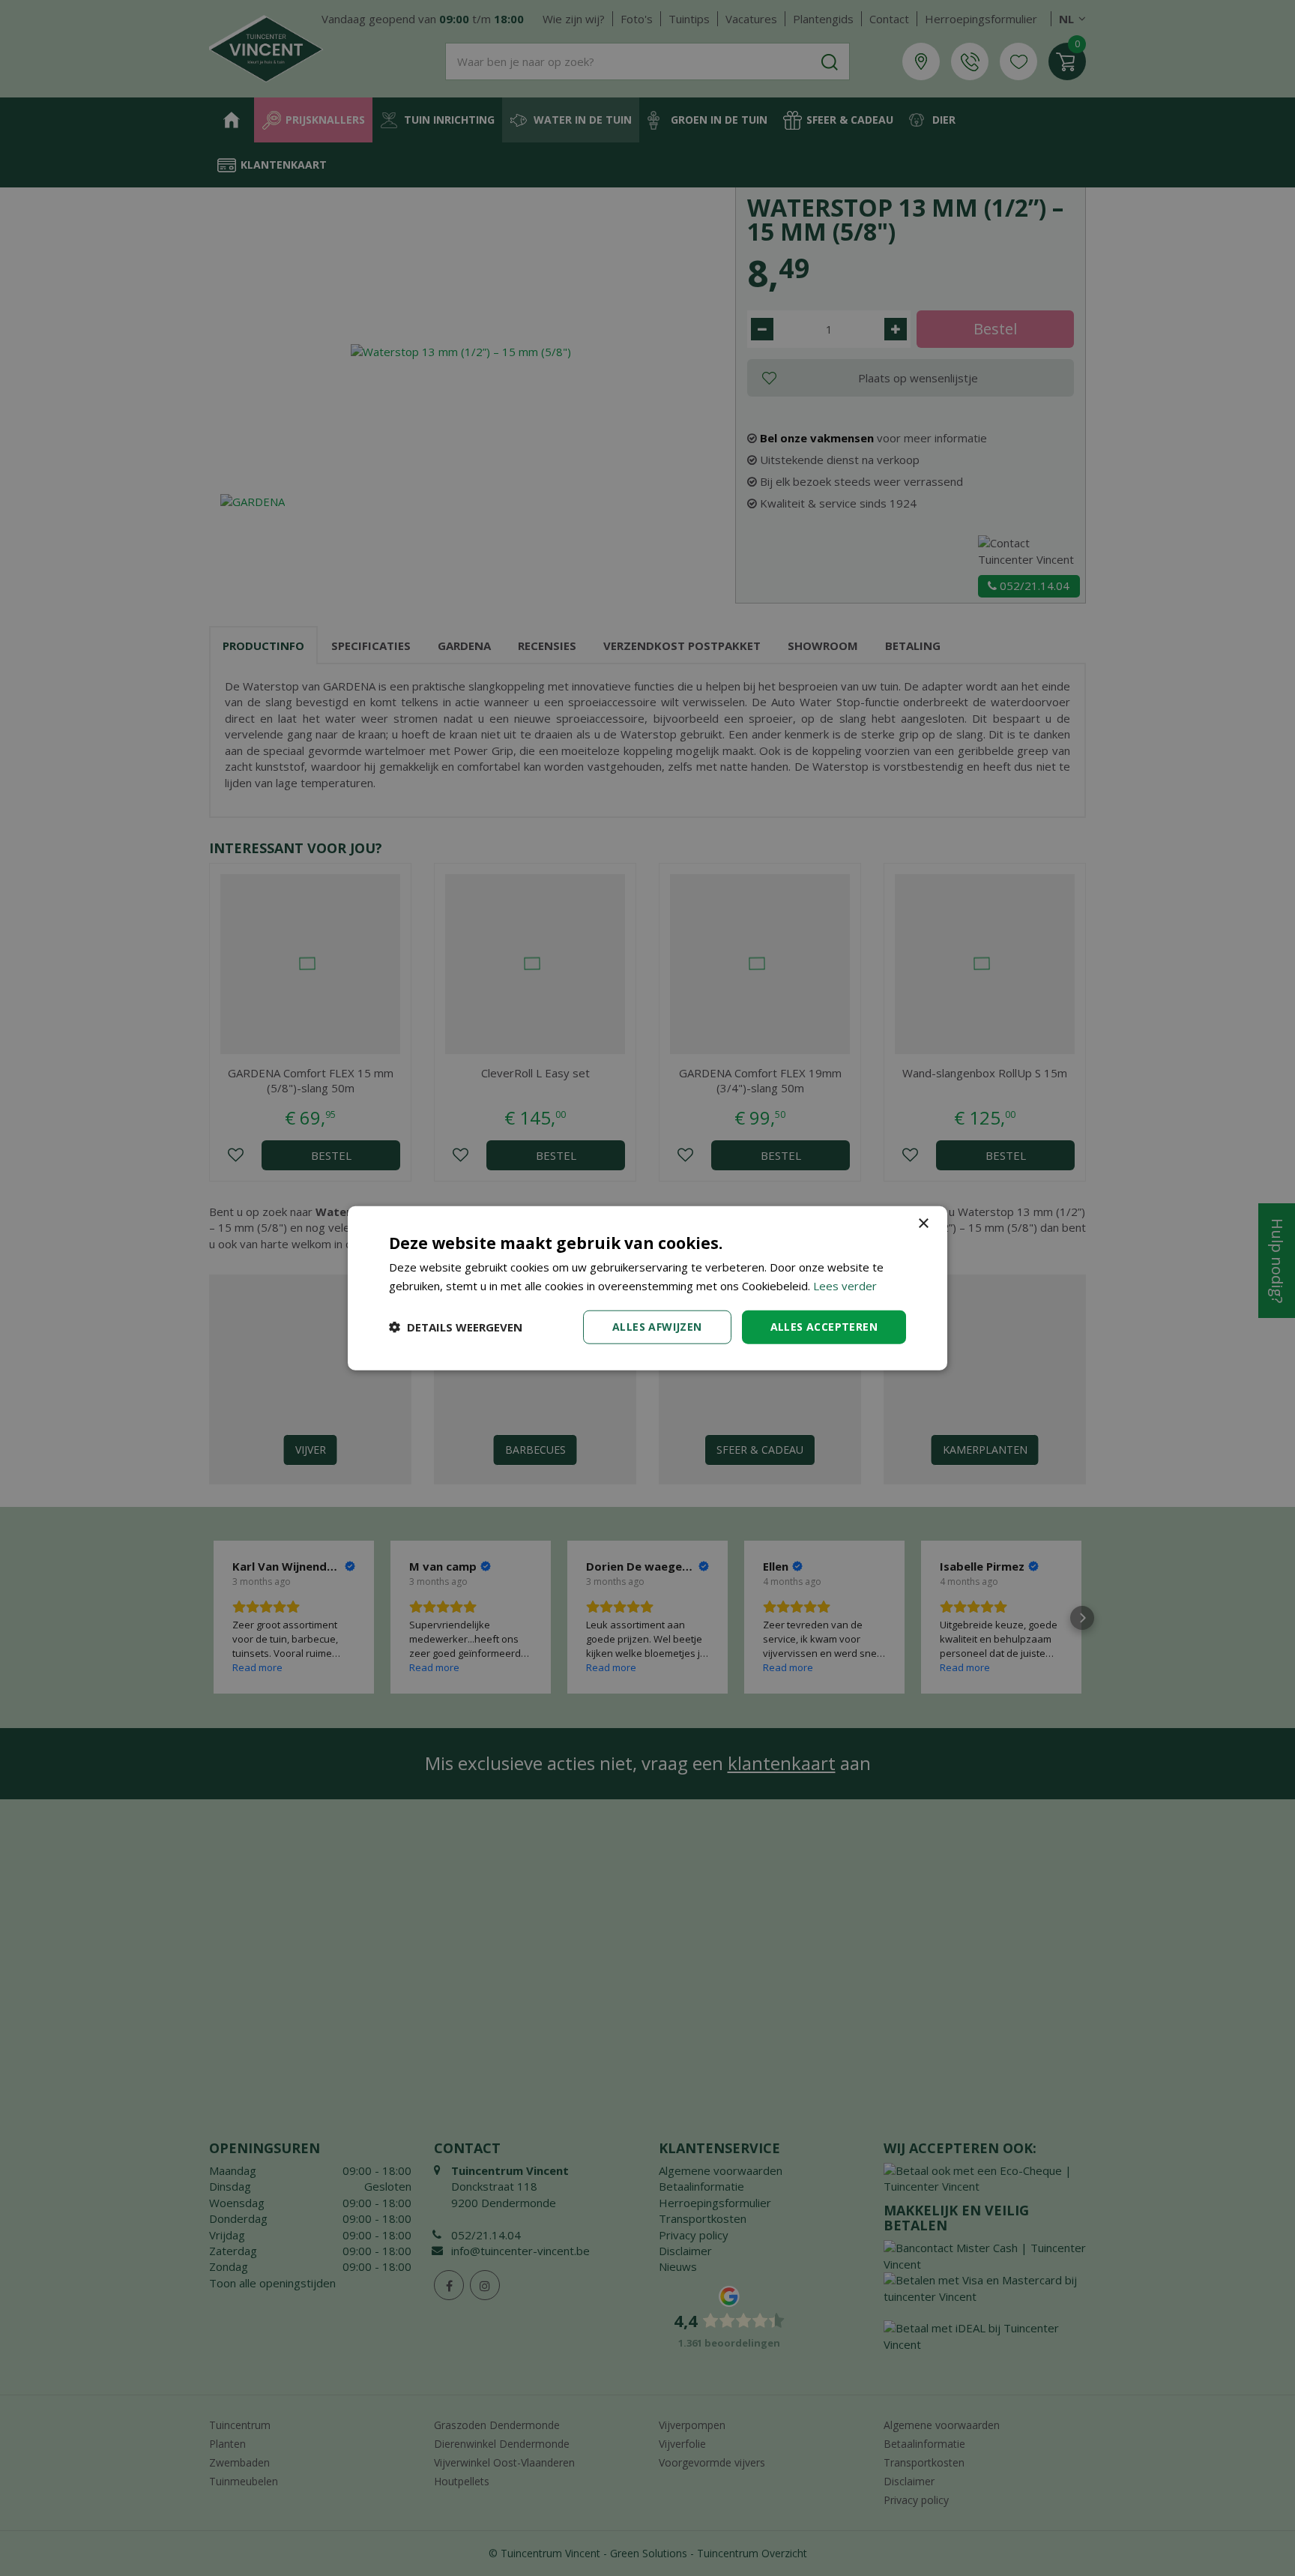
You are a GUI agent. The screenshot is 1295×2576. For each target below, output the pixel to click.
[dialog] (647, 1288)
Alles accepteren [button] (824, 1327)
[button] (456, 1327)
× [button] (923, 1224)
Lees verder (845, 1286)
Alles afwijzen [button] (657, 1327)
